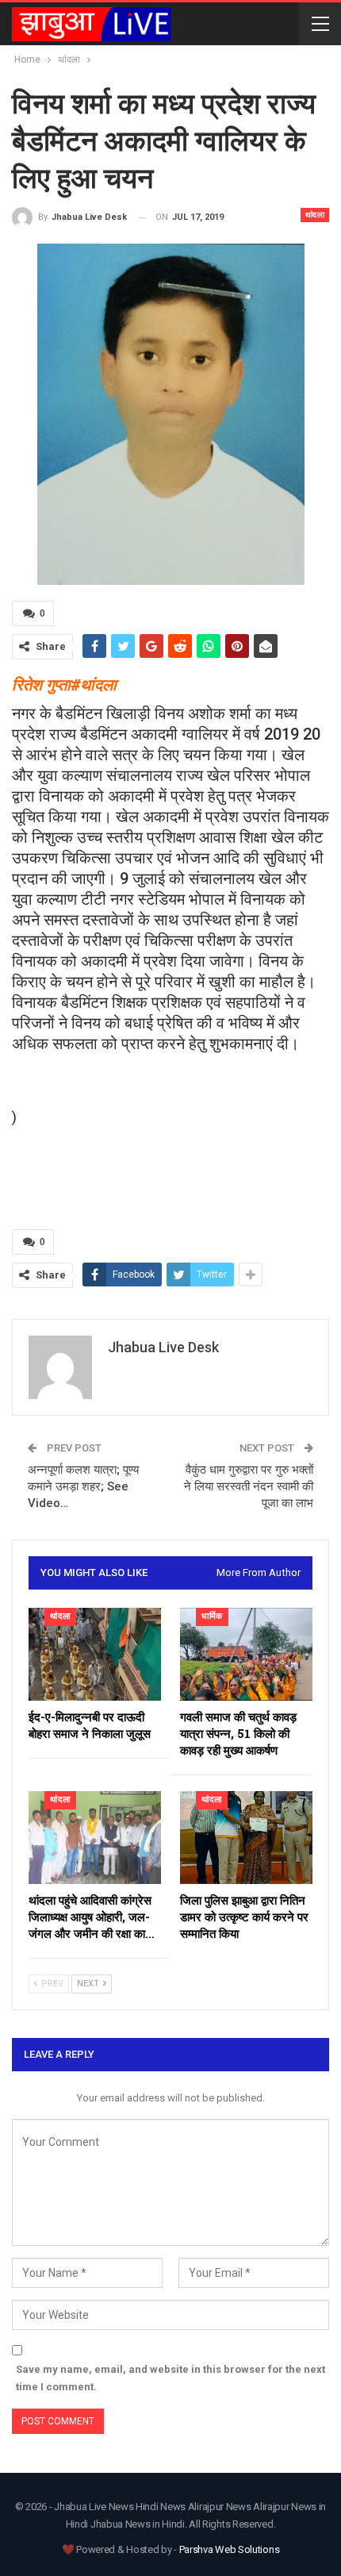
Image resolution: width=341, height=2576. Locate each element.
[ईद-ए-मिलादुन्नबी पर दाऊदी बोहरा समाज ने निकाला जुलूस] (95, 1654)
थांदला (315, 215)
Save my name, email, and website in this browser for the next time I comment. (170, 2378)
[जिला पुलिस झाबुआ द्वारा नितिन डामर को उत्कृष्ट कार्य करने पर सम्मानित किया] (246, 1838)
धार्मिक (212, 1616)
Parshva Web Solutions (230, 2549)
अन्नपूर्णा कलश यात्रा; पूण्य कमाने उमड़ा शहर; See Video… (83, 1486)
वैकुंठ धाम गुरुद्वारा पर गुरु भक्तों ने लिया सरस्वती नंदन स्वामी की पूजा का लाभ (249, 1486)
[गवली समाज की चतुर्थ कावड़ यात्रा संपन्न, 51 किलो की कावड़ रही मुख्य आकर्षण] (246, 1654)
